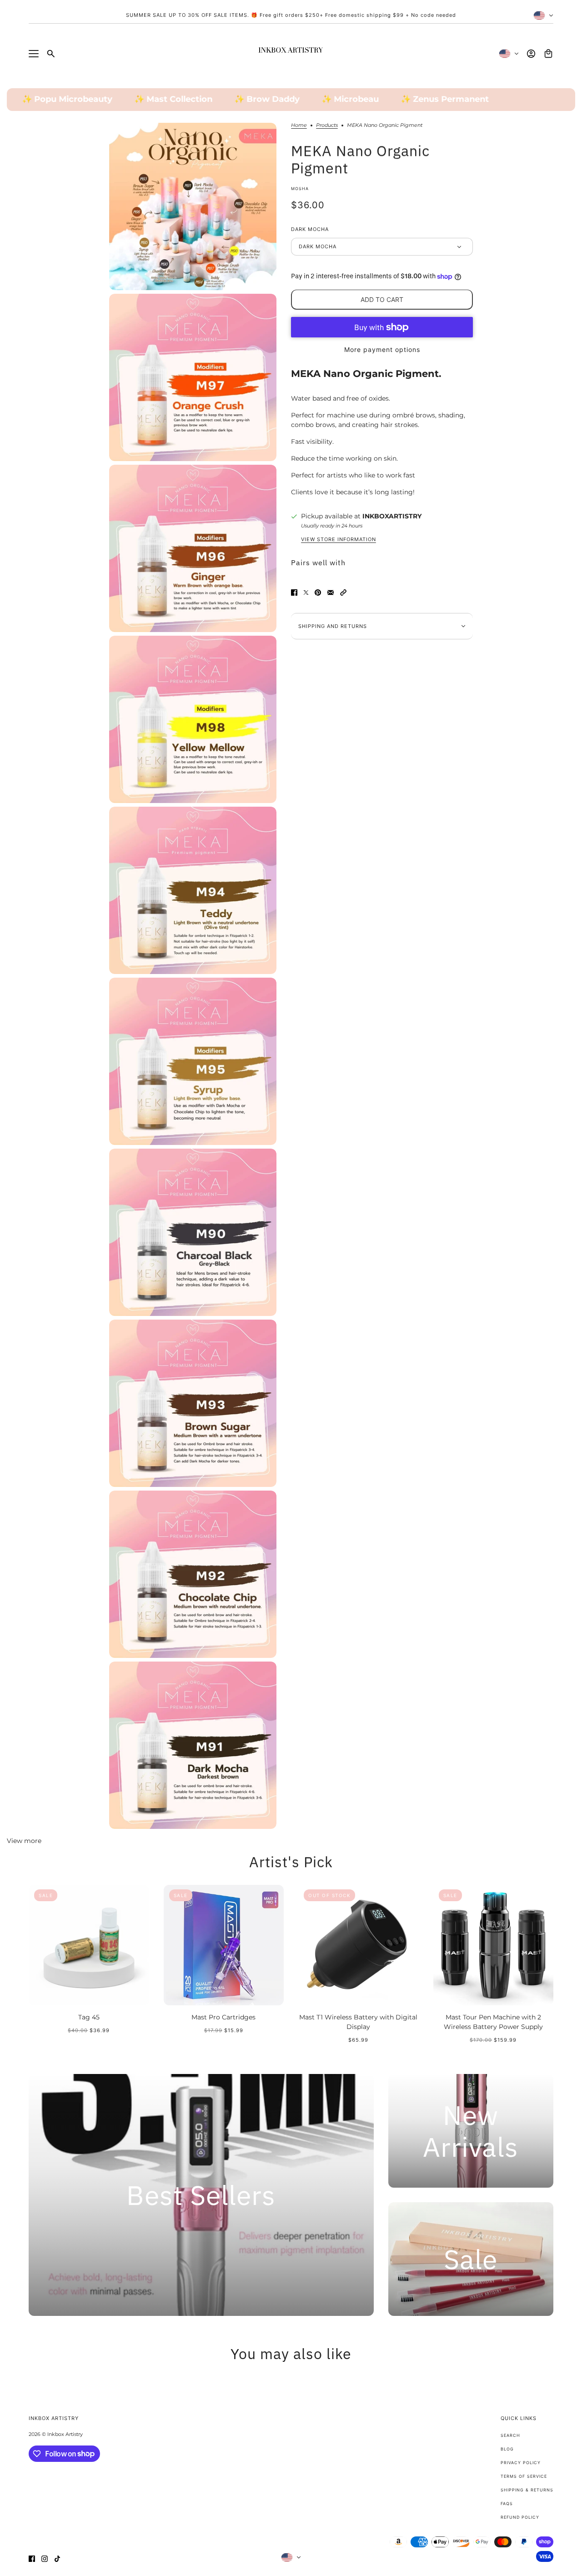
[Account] (531, 54)
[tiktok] (57, 2559)
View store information (339, 540)
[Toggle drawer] (34, 54)
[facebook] (32, 2559)
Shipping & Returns (527, 2490)
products (327, 126)
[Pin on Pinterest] (318, 593)
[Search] (51, 54)
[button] (343, 593)
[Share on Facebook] (294, 593)
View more (24, 1841)
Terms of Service (524, 2476)
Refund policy (520, 2517)
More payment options (382, 350)
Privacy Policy (521, 2463)
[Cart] (548, 54)
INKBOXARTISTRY (392, 516)
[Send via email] (331, 593)
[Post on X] (306, 593)
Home (299, 126)
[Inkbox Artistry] (291, 54)
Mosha (300, 188)
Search (510, 2435)
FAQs (507, 2503)
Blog (507, 2449)
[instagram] (45, 2559)
